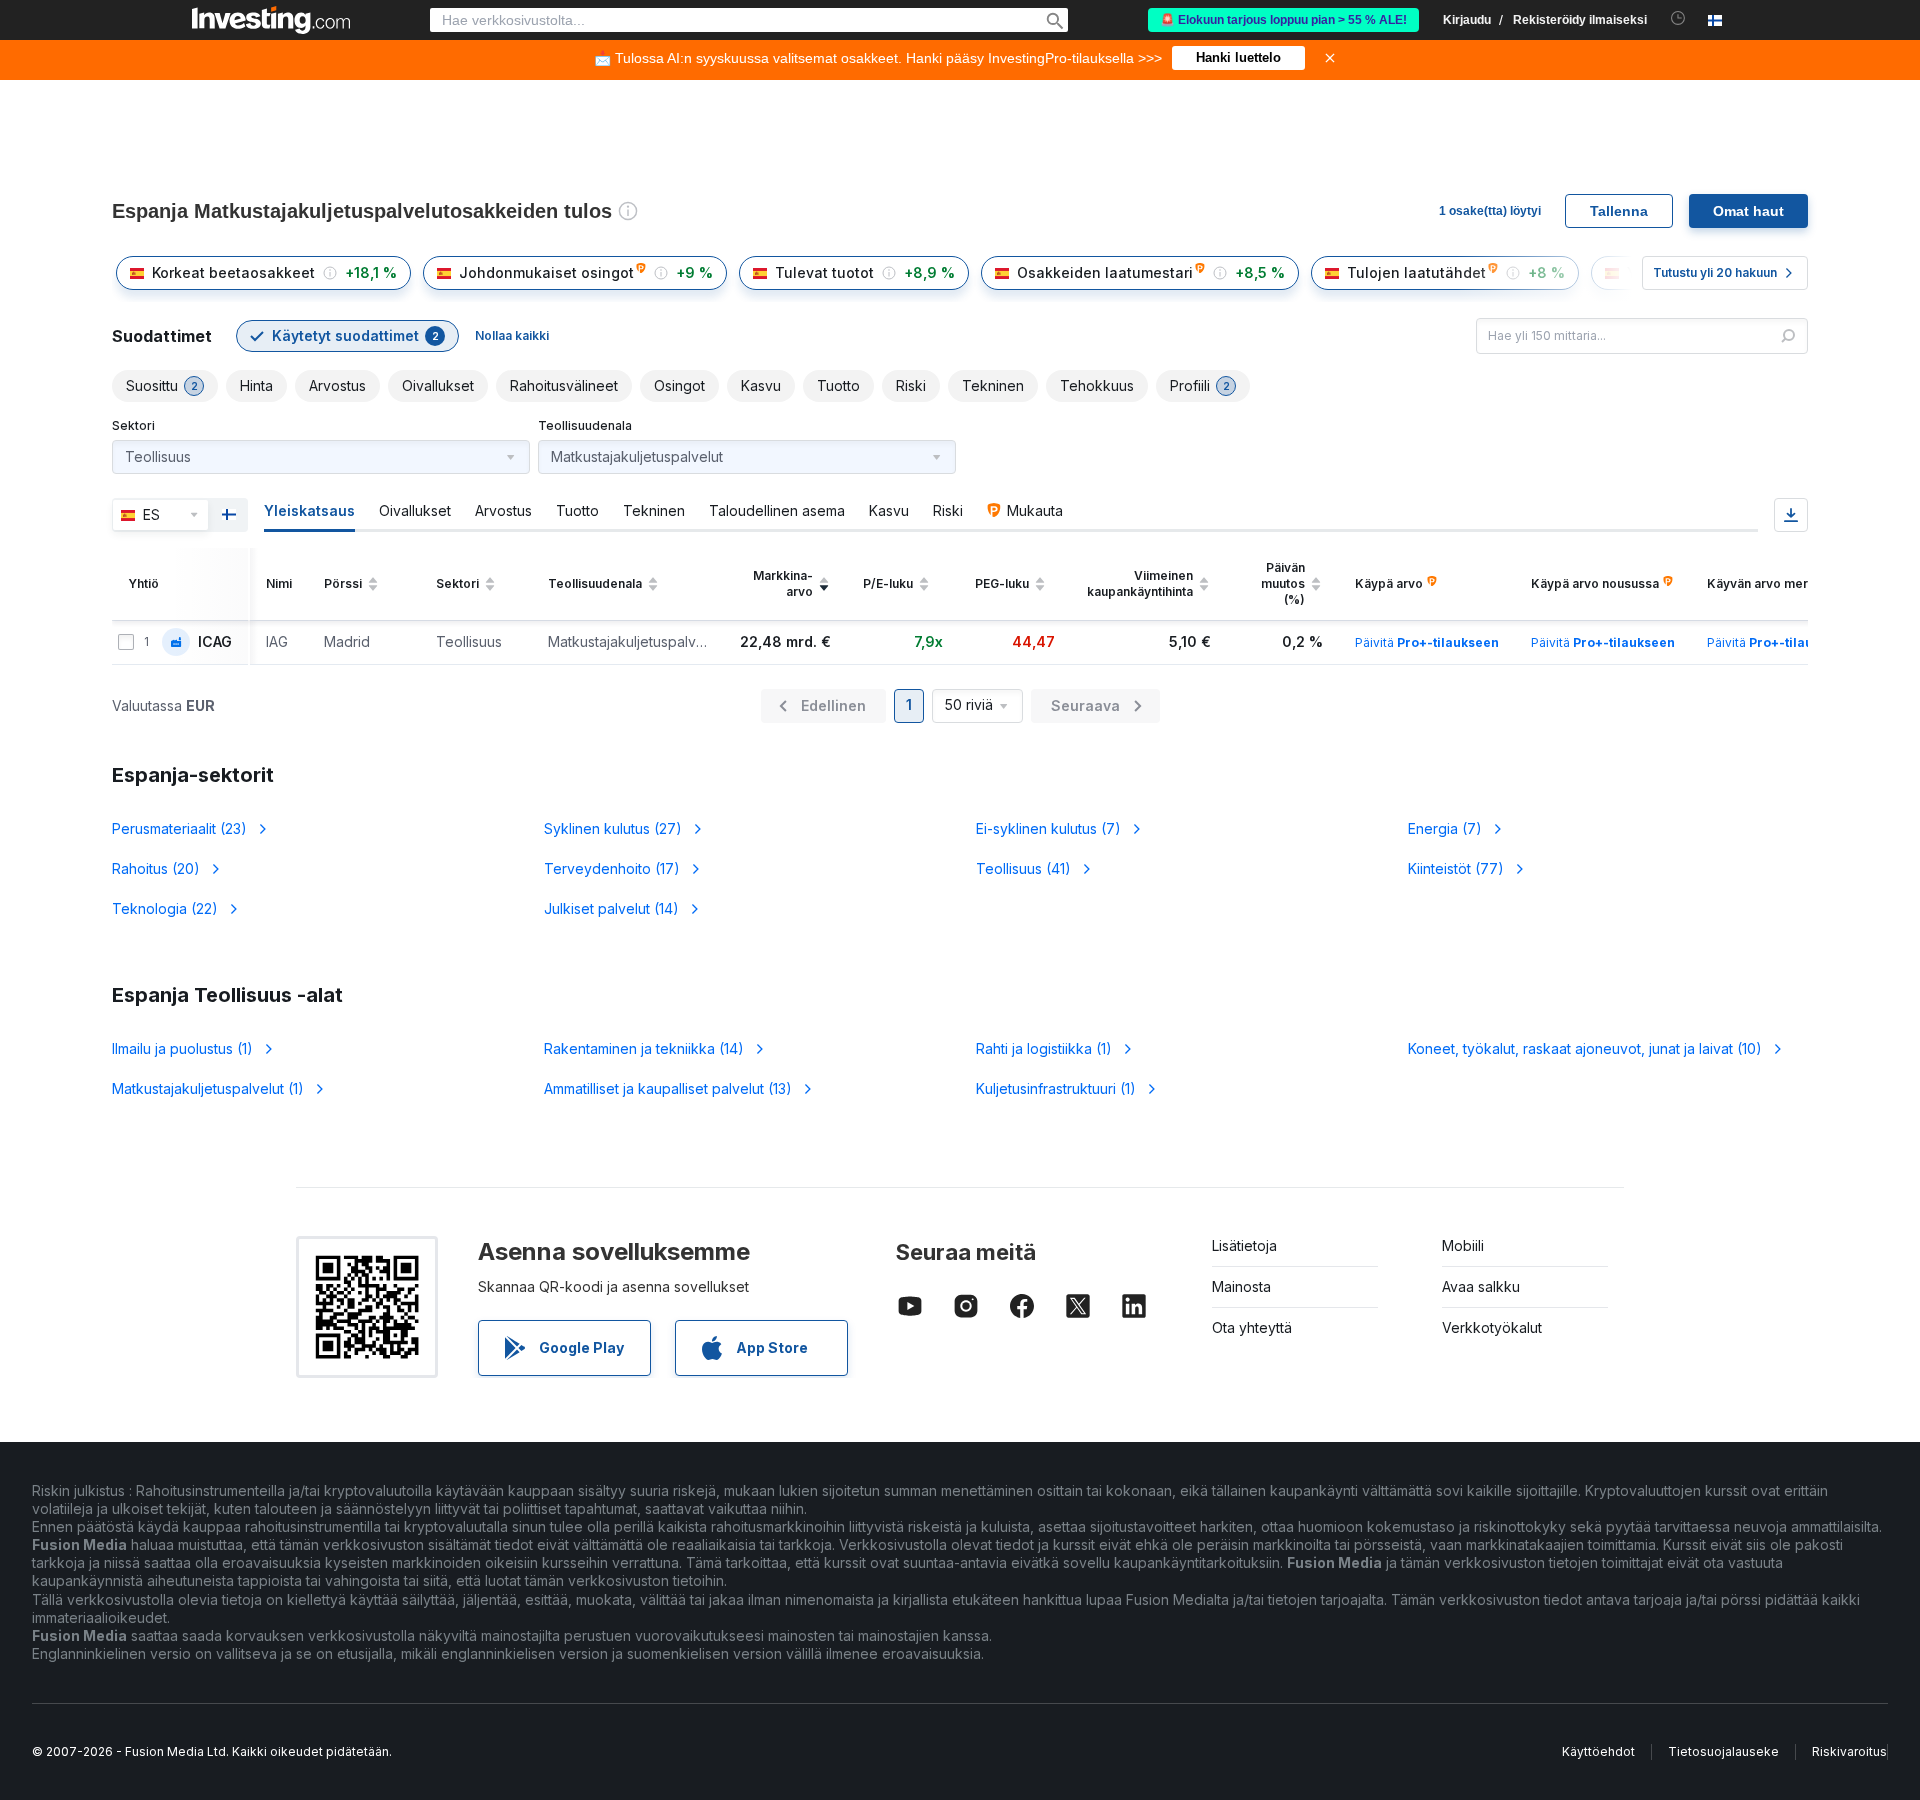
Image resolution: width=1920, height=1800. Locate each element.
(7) (1048, 828)
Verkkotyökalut (1492, 1327)
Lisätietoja (1244, 1245)
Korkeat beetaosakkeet (233, 272)
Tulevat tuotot (824, 272)
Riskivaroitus (1849, 1751)
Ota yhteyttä (1252, 1327)
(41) (1023, 868)
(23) (179, 828)
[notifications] (1678, 18)
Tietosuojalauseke (1723, 1751)
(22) (165, 908)
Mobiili (1463, 1245)
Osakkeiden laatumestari (1105, 272)
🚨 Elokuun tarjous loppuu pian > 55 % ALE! (1283, 20)
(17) (612, 868)
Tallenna (1619, 211)
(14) (611, 908)
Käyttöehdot (1598, 1751)
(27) (613, 828)
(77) (1456, 868)
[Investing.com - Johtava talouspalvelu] (271, 20)
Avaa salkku (1481, 1286)
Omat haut (1748, 211)
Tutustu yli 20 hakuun (1715, 272)
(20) (156, 868)
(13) (668, 1088)
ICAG (215, 642)
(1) (182, 1048)
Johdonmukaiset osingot (546, 272)
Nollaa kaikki (512, 335)
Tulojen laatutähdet (1416, 272)
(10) (1585, 1048)
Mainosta (1241, 1286)
